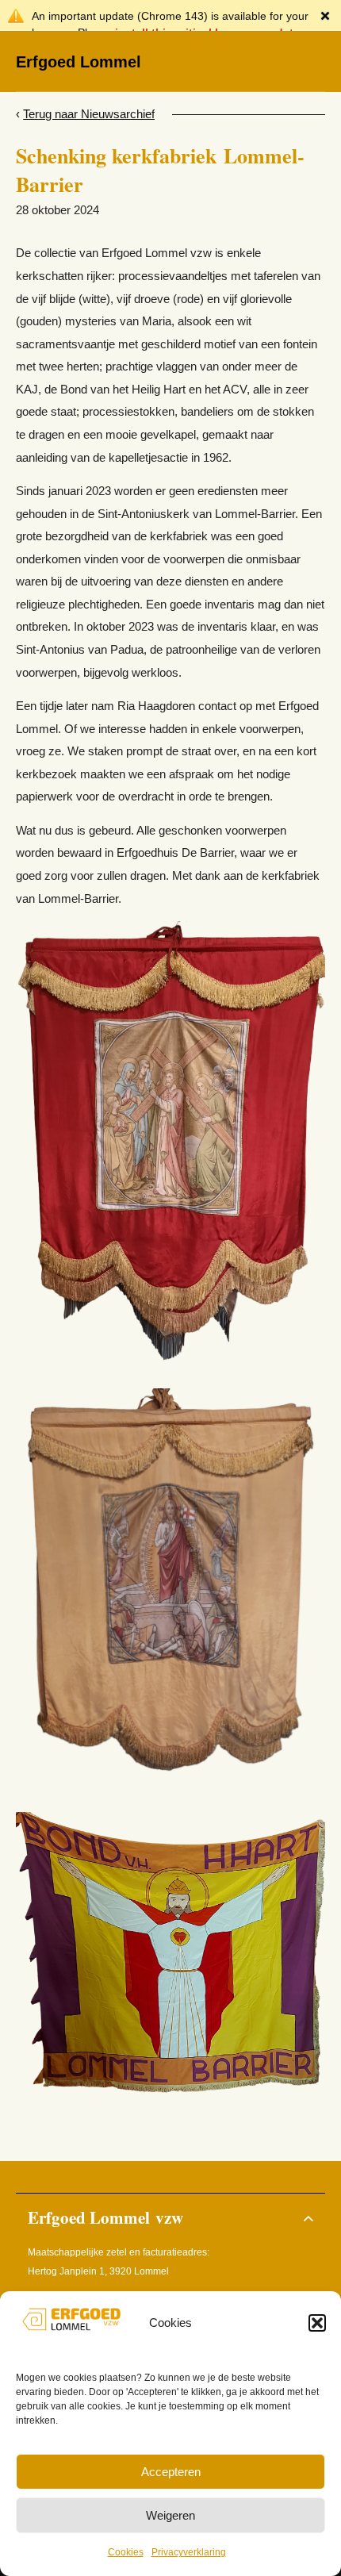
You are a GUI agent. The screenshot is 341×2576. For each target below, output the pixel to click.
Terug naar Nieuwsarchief (89, 114)
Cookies (126, 2552)
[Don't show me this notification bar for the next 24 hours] (325, 16)
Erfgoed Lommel (79, 62)
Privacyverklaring (189, 2552)
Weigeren (170, 2515)
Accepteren (171, 2472)
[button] (317, 2323)
